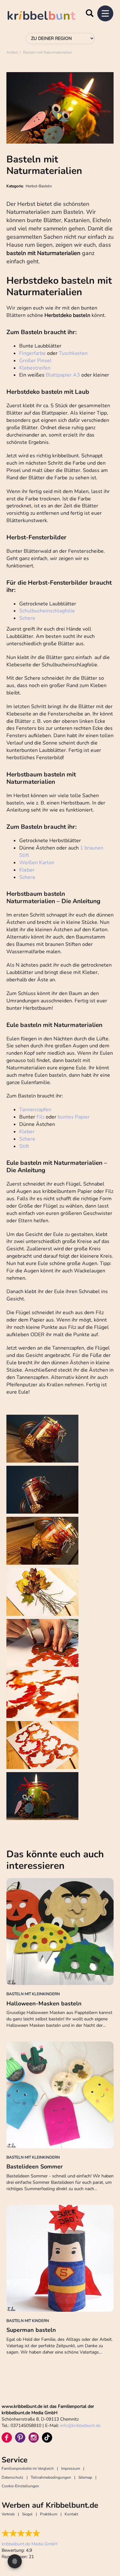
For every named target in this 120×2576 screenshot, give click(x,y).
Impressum (71, 2468)
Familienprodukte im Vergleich (28, 2468)
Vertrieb (8, 2514)
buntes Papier (74, 1117)
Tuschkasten (73, 353)
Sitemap (85, 2477)
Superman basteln (31, 2330)
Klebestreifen (35, 368)
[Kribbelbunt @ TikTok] (47, 2437)
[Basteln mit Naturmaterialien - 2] (42, 1490)
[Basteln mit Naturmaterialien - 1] (42, 1439)
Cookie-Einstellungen (20, 2486)
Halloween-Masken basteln (44, 2003)
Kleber (27, 870)
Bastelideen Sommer (35, 2167)
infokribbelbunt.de (80, 2426)
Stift (24, 1146)
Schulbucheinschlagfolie (47, 611)
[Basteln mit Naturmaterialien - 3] (42, 1541)
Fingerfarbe (32, 353)
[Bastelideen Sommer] (60, 2095)
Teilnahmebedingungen (51, 2477)
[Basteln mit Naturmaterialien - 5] (42, 1643)
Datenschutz (12, 2477)
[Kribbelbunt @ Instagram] (34, 2437)
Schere (27, 618)
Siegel (27, 2514)
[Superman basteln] (60, 2258)
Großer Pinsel (35, 361)
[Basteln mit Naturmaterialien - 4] (42, 1592)
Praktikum (49, 2514)
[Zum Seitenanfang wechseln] (107, 2547)
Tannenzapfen (35, 1110)
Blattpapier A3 (63, 375)
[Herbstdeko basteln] (42, 1796)
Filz (40, 1117)
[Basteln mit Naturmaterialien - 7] (42, 1745)
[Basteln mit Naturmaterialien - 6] (42, 1694)
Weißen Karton (37, 863)
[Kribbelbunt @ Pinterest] (20, 2437)
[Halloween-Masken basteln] (60, 1932)
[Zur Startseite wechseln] (48, 16)
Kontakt (71, 2514)
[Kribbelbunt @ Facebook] (7, 2437)
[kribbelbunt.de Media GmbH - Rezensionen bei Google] (30, 2533)
